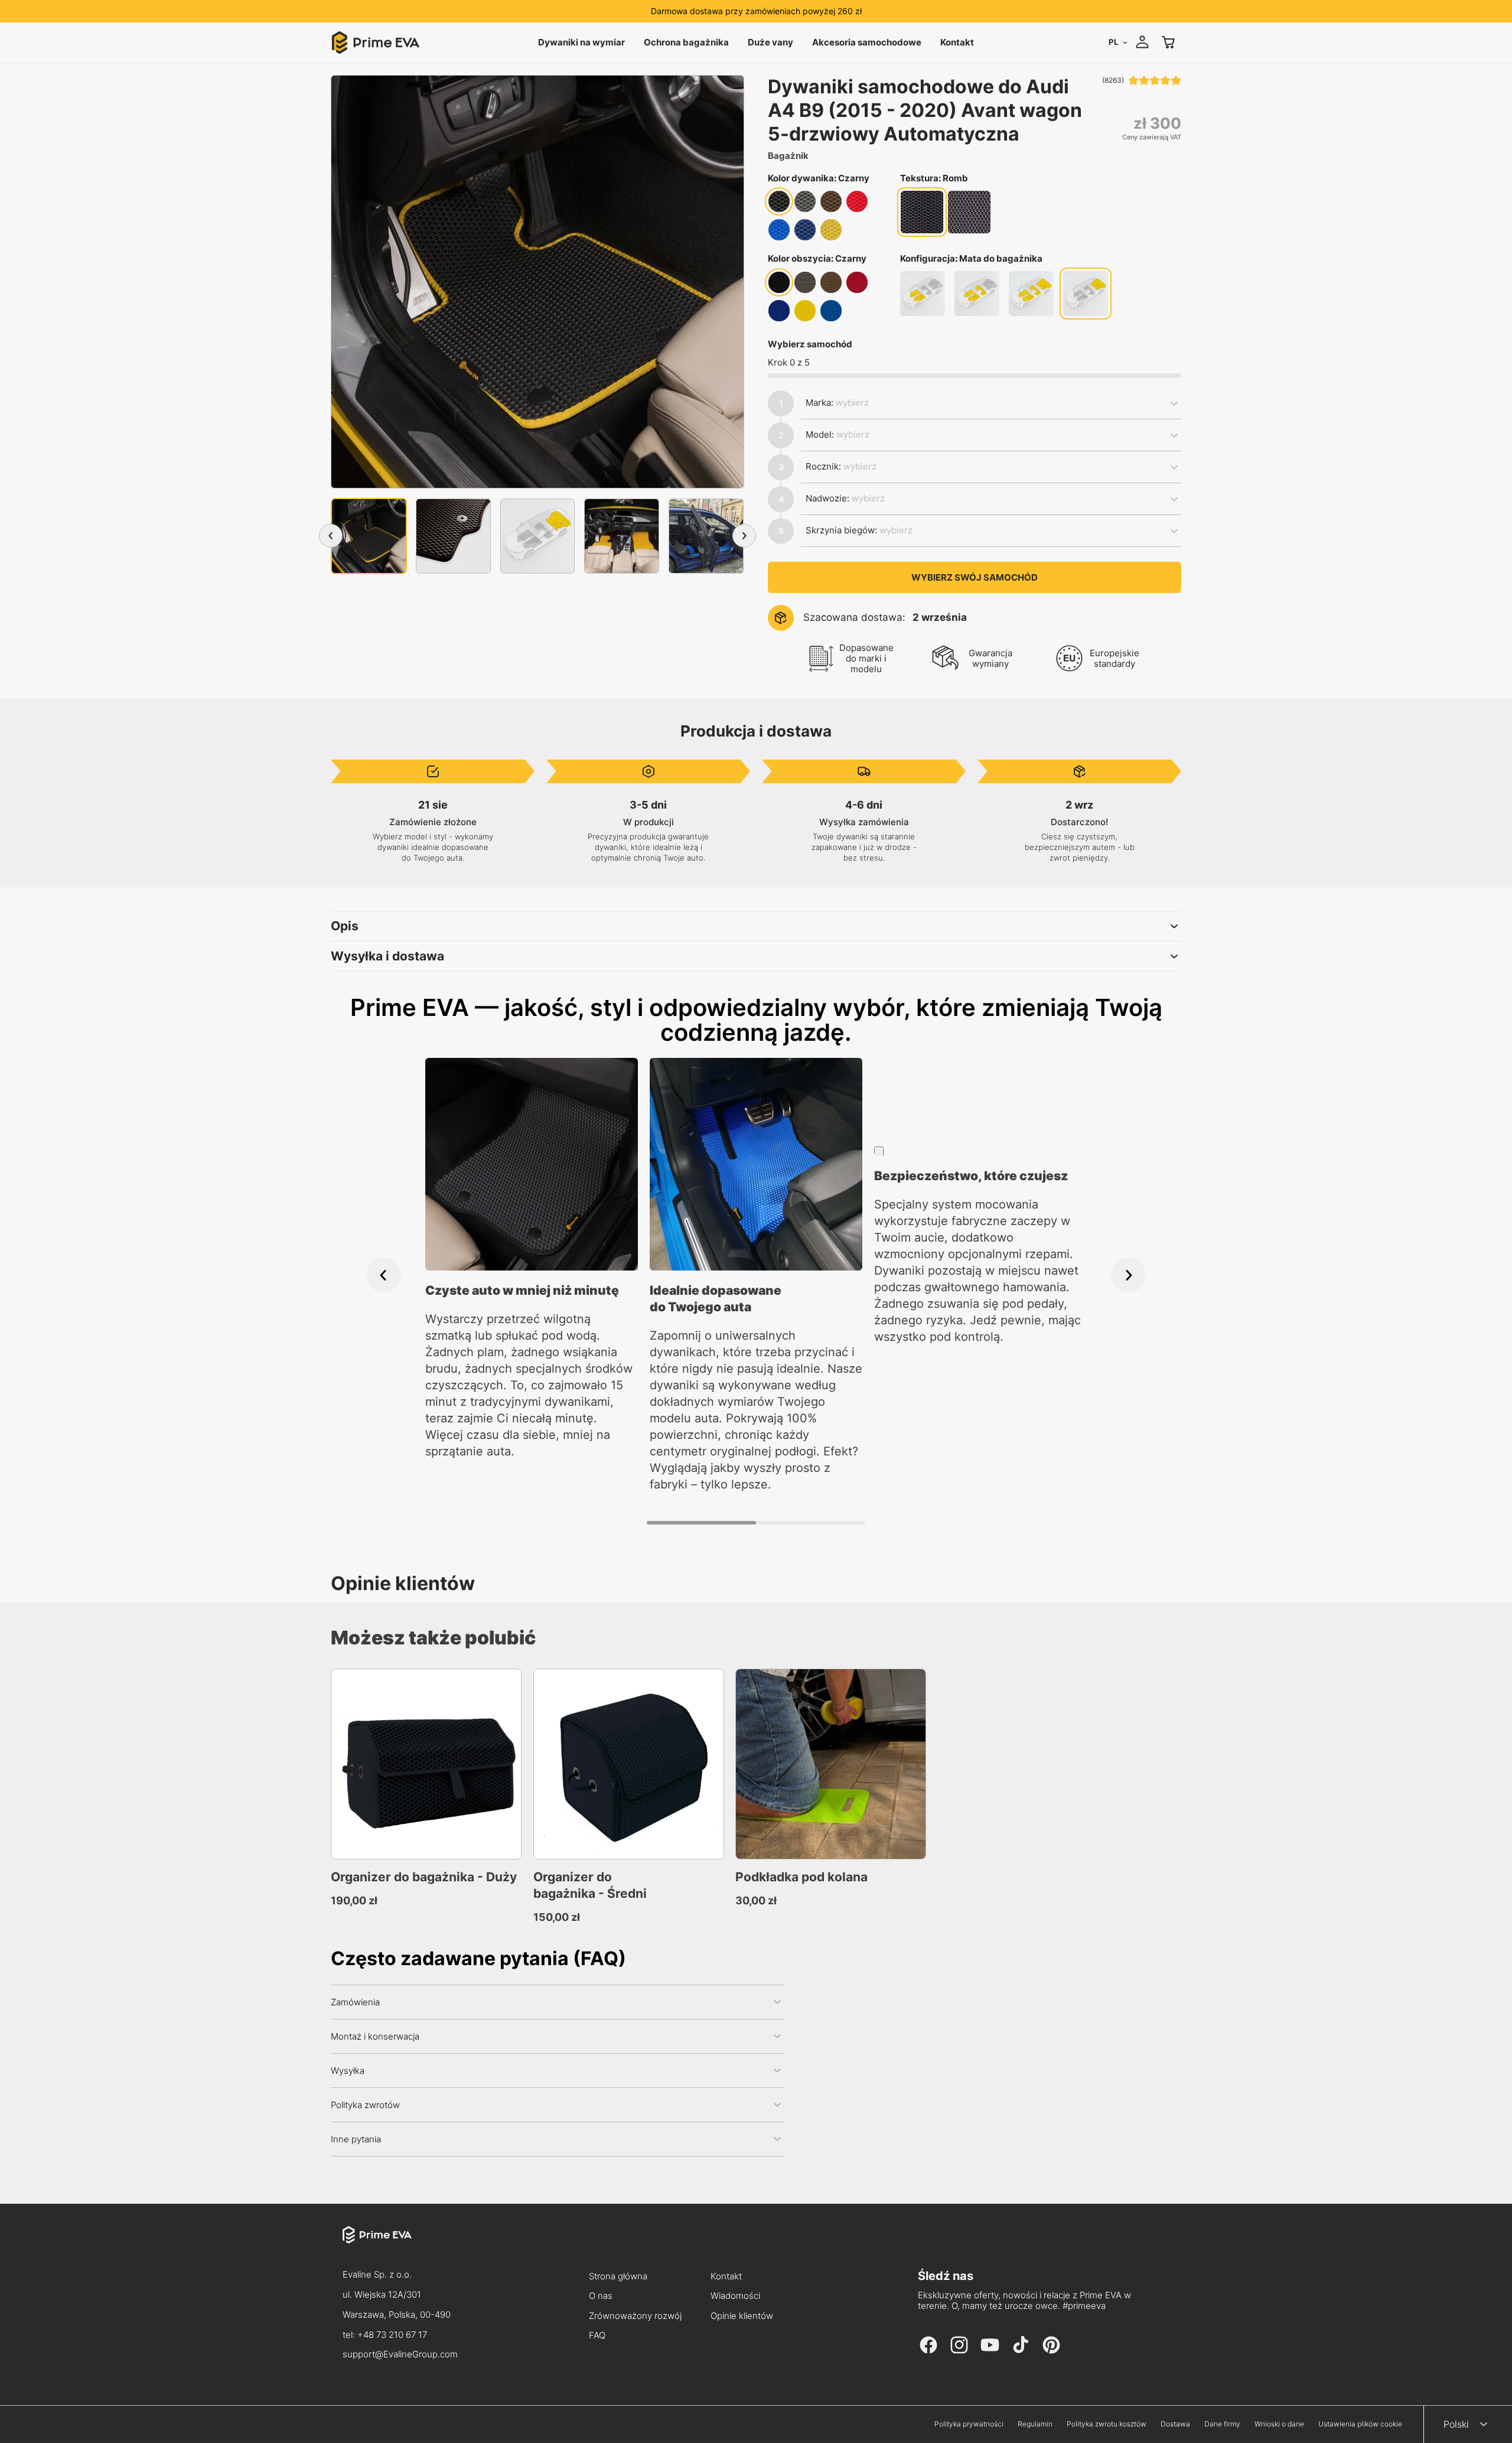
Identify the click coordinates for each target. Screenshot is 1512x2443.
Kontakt (726, 2277)
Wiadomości (735, 2296)
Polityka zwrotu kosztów (1107, 2424)
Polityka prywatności (969, 2424)
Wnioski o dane (1279, 2424)
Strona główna (618, 2277)
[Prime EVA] (400, 2246)
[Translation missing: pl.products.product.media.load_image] (369, 536)
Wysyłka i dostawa (387, 956)
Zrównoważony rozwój (635, 2316)
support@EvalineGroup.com (400, 2354)
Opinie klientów (742, 2316)
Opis (345, 926)
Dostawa (1175, 2424)
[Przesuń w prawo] (744, 536)
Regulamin (1035, 2424)
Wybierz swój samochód (975, 577)
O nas (601, 2296)
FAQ (597, 2336)
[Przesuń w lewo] (331, 536)
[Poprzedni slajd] (384, 1275)
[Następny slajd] (1128, 1275)
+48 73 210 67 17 (392, 2335)
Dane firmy (1222, 2424)
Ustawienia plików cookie (1360, 2424)
